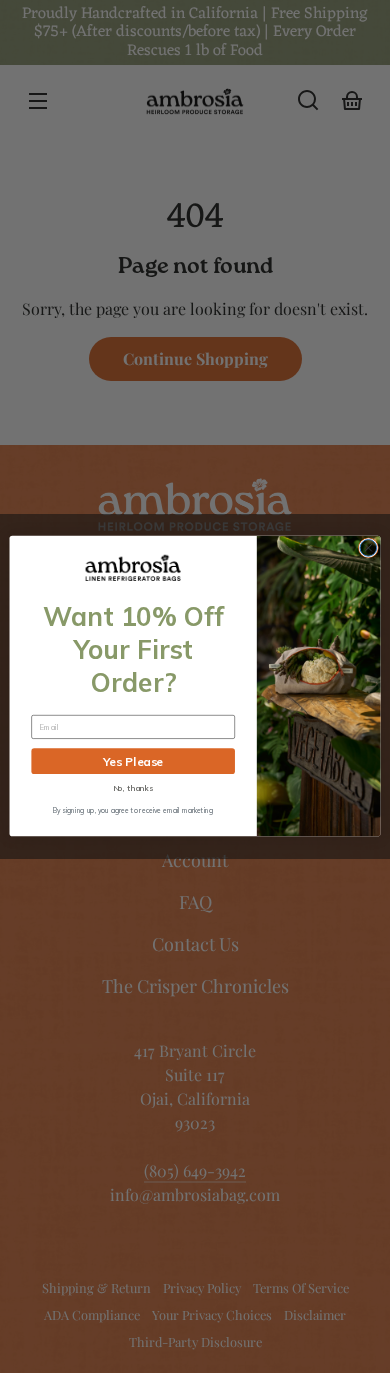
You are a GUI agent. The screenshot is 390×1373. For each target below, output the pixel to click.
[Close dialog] (368, 548)
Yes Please (133, 761)
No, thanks (133, 789)
